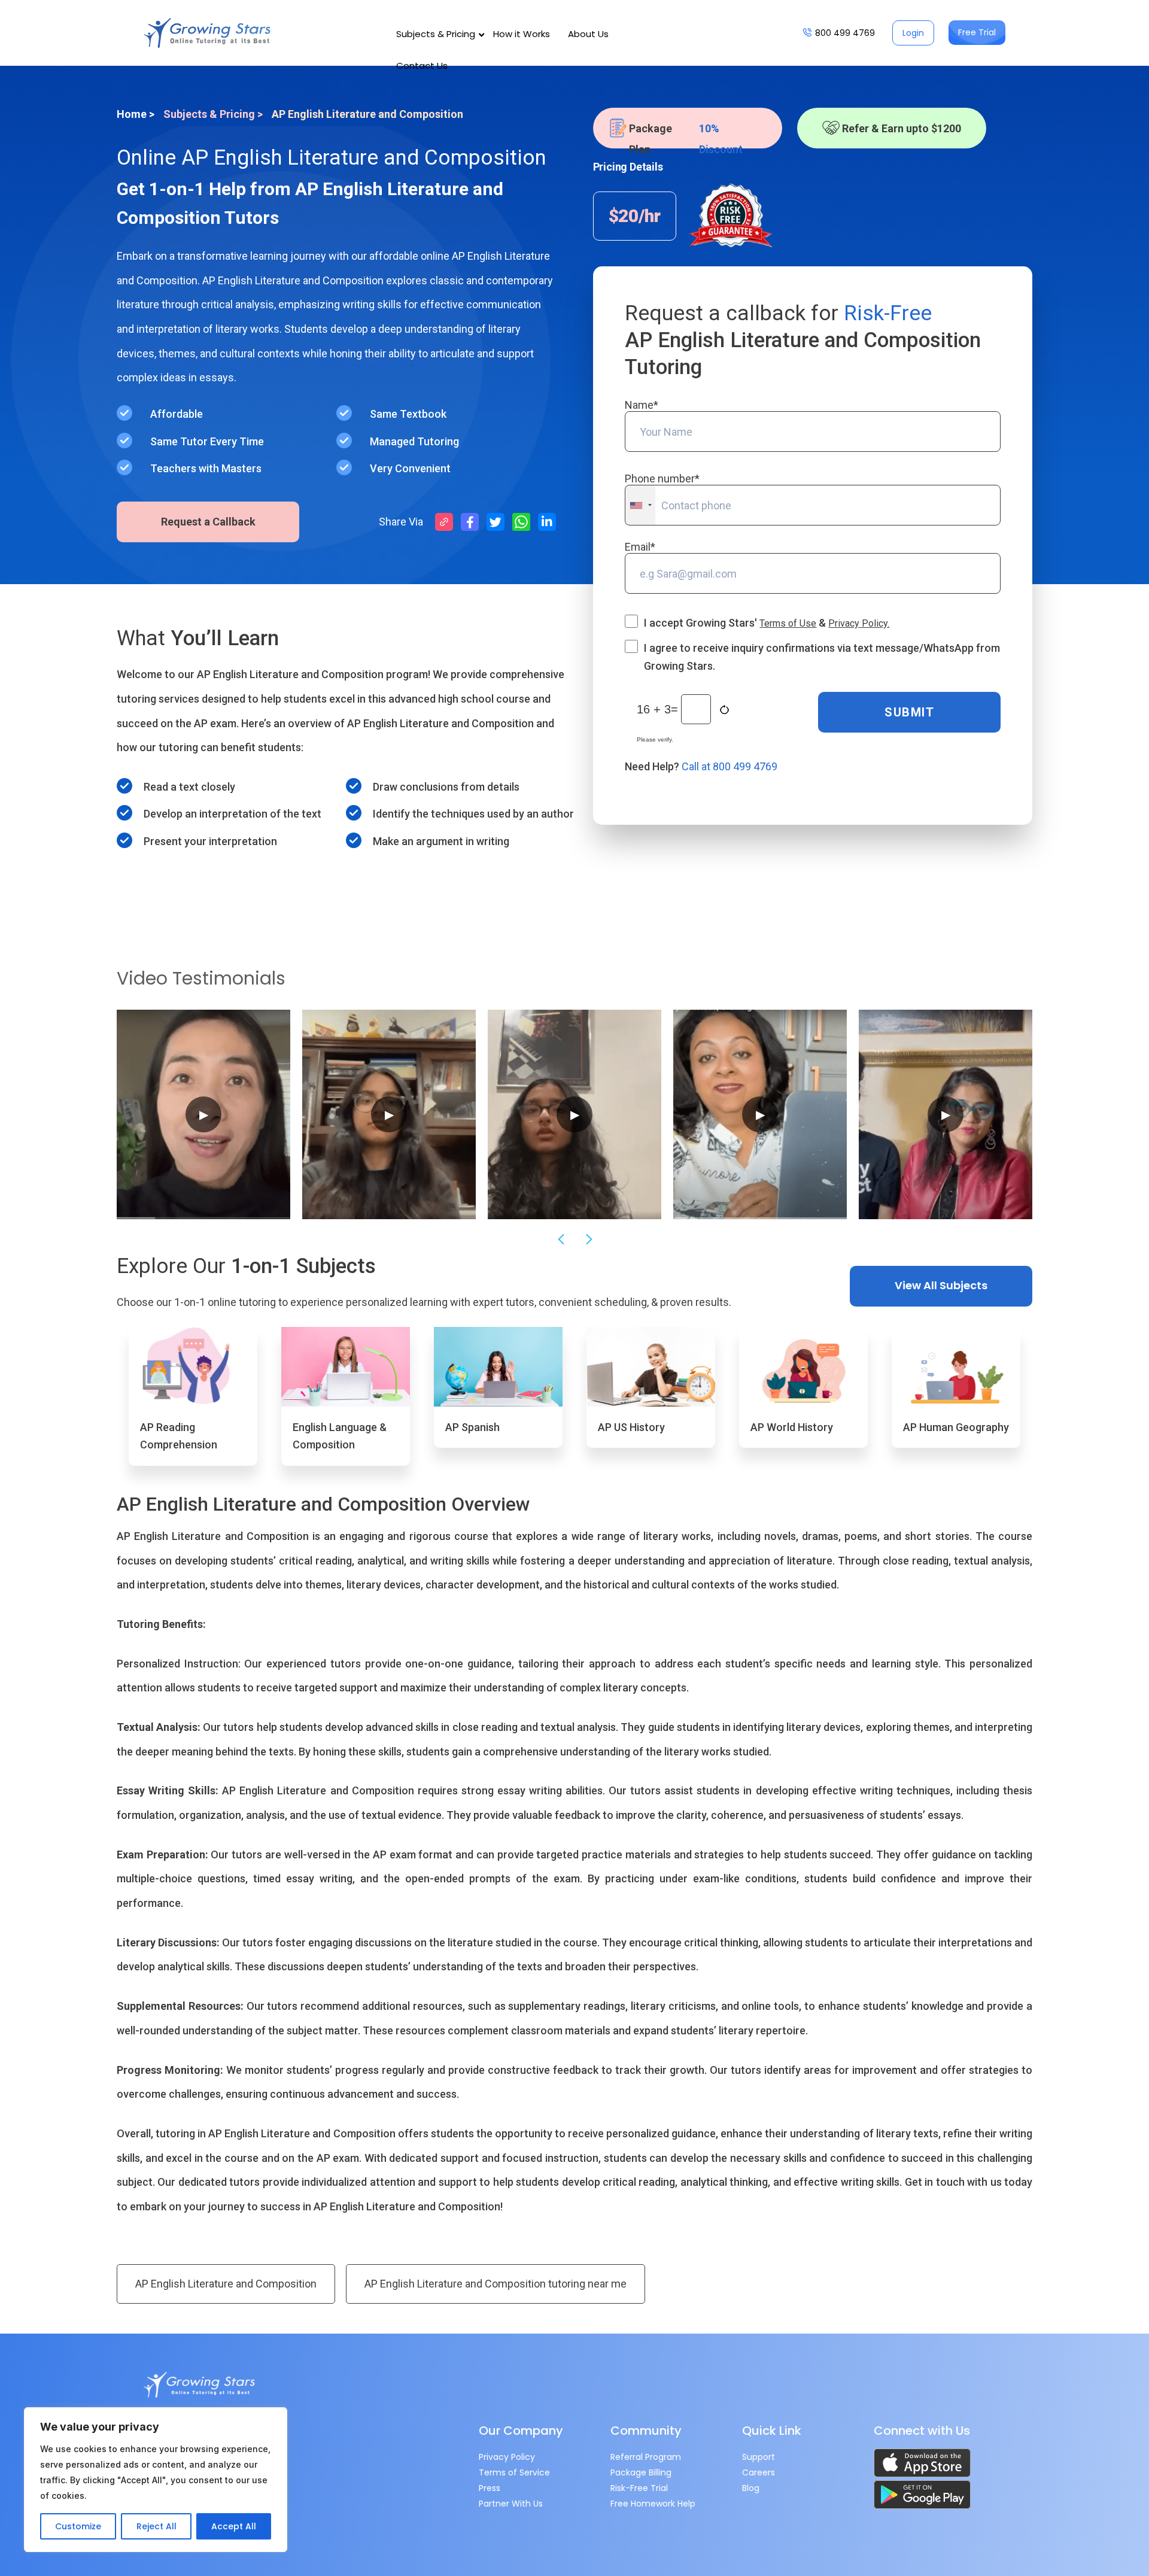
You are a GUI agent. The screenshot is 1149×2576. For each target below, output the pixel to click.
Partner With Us (511, 2504)
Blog (751, 2488)
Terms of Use (788, 623)
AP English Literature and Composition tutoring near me (496, 2284)
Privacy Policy (507, 2457)
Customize (78, 2526)
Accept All (234, 2526)
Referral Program (646, 2457)
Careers (759, 2472)
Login (913, 33)
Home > (136, 114)
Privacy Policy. (859, 623)
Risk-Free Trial (639, 2488)
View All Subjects (941, 1285)
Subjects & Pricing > (213, 114)
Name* (642, 405)
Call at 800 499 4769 (729, 766)
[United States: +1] (640, 505)
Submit (909, 712)
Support (759, 2457)
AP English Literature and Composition (226, 2284)
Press (490, 2488)
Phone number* (662, 479)
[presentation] (560, 1240)
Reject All (156, 2526)
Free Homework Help (653, 2504)
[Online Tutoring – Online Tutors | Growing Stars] (207, 33)
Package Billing (641, 2472)
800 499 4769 (845, 33)
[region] (156, 2480)
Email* (640, 547)
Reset (726, 710)
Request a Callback (208, 522)
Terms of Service (514, 2472)
